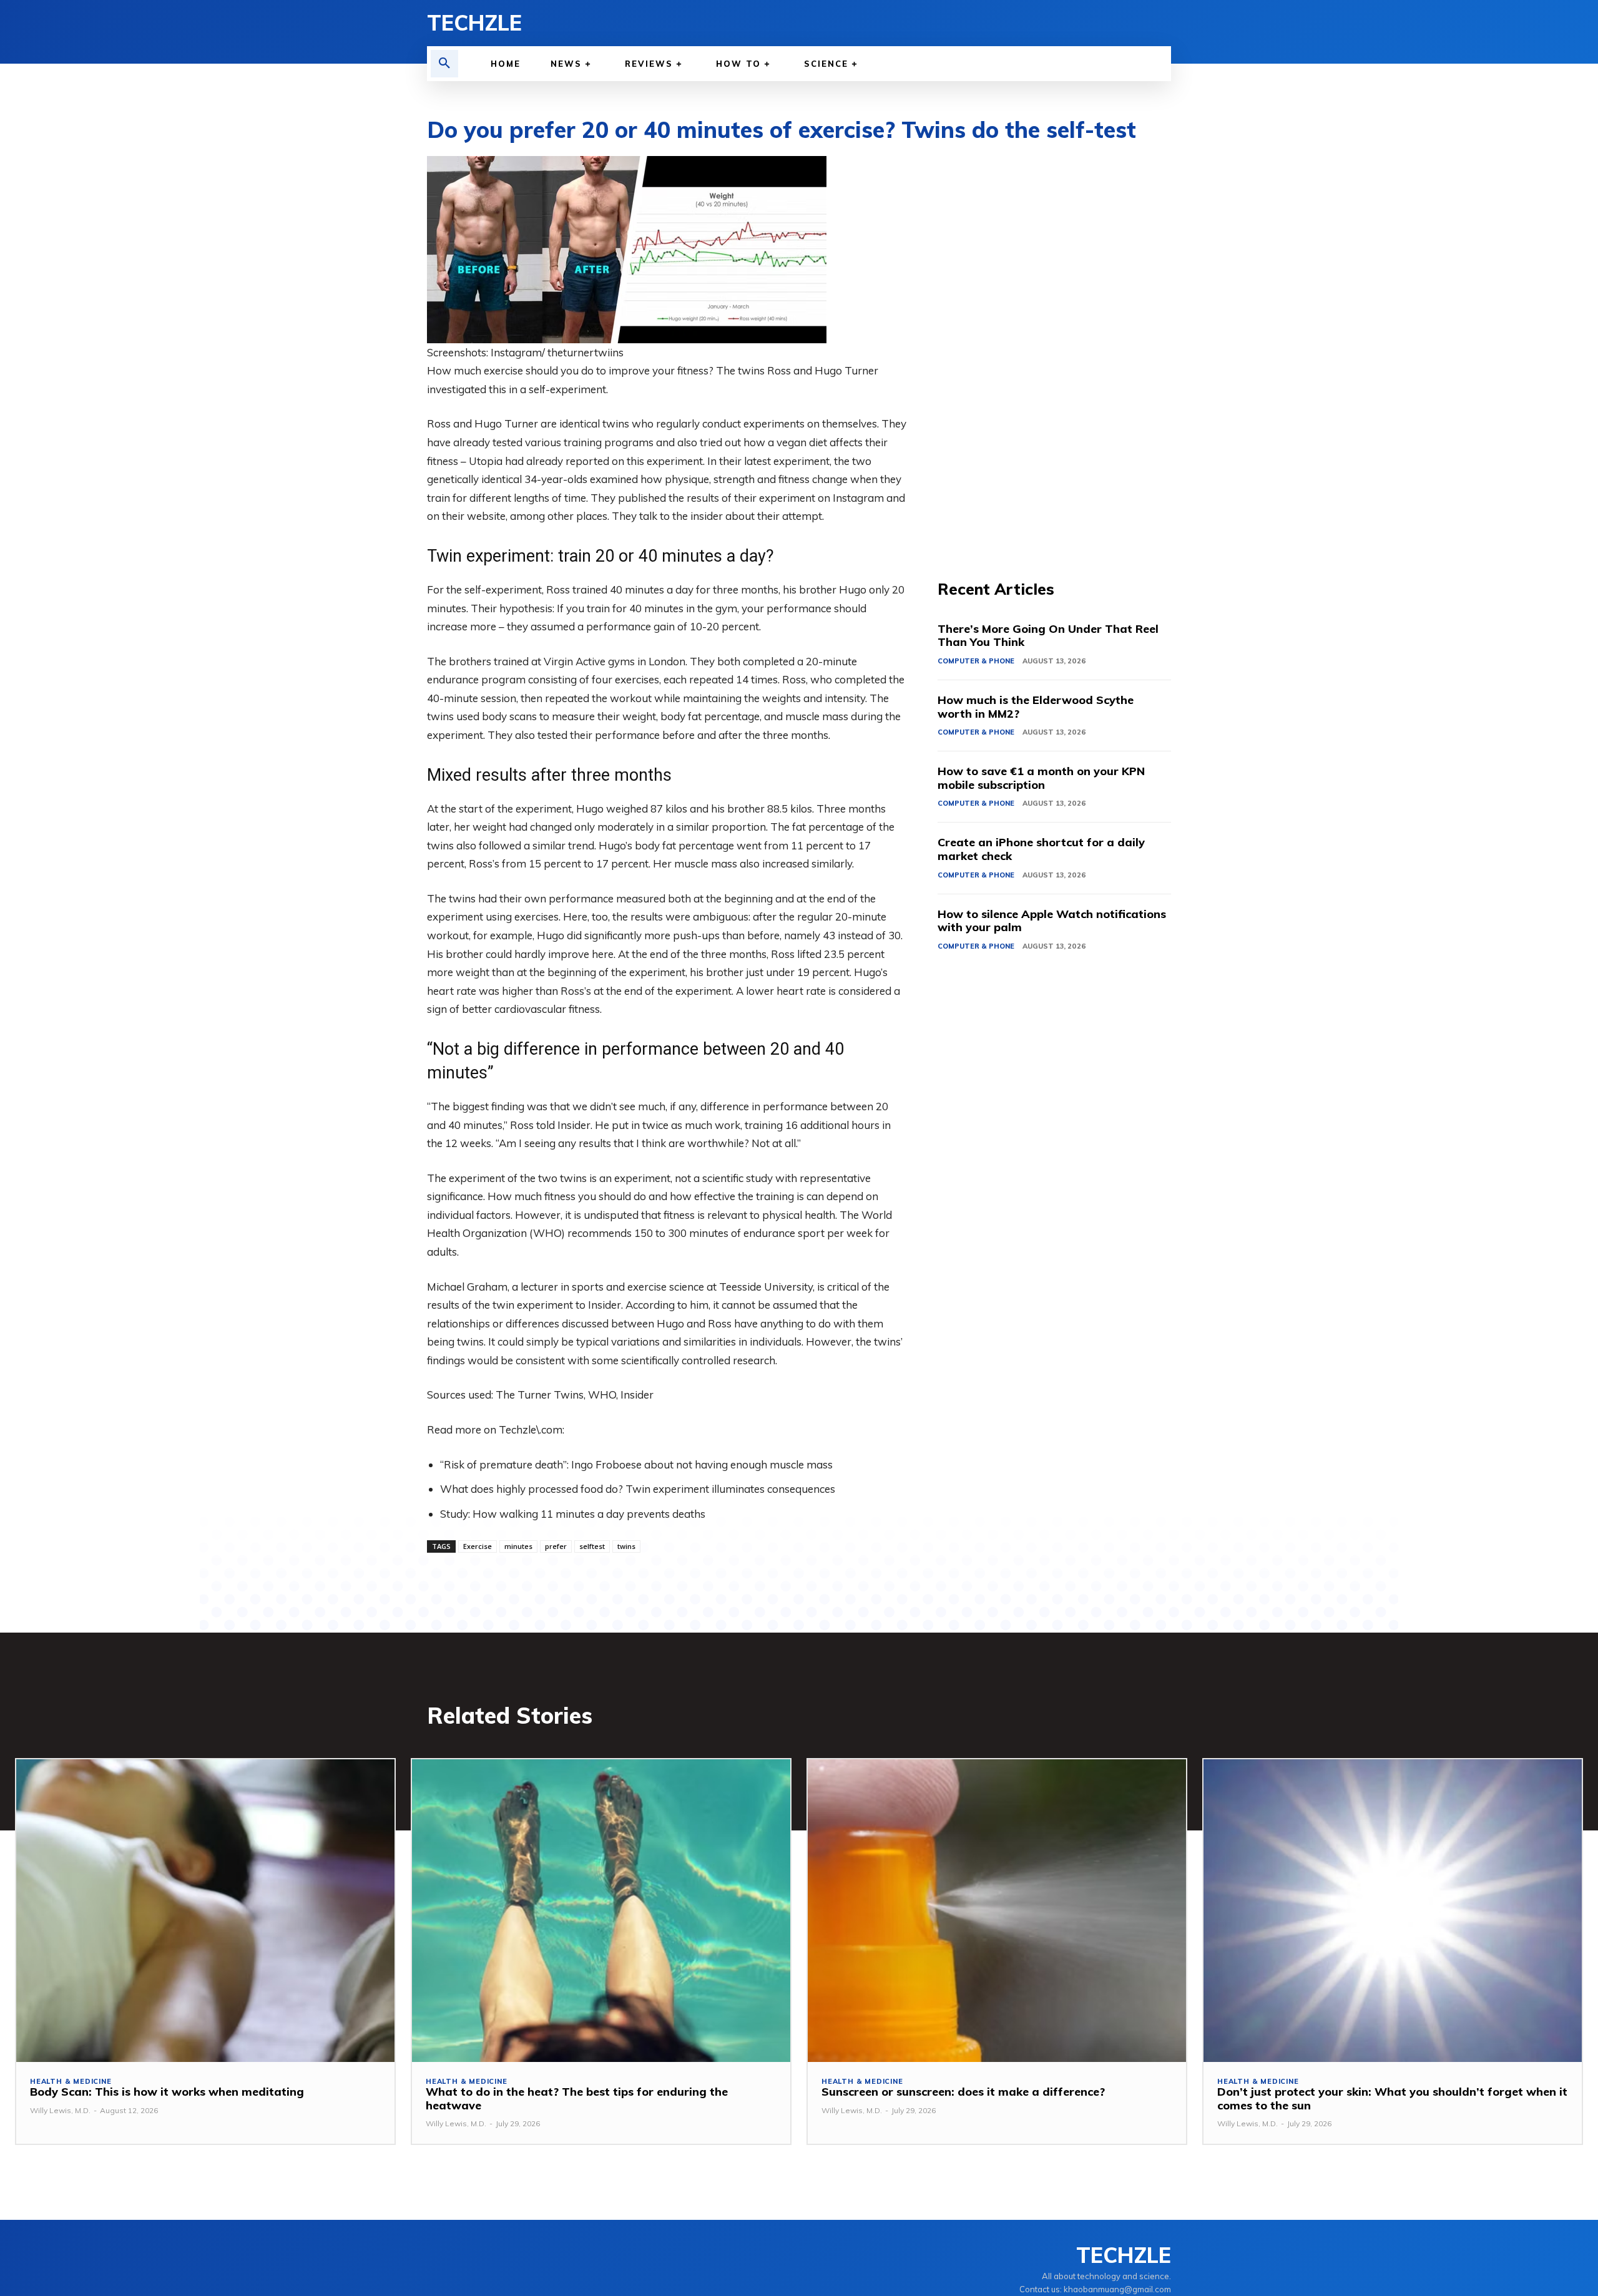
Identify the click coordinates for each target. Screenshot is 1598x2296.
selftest (592, 1546)
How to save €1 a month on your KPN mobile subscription (1041, 778)
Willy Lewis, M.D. (60, 2110)
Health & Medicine (71, 2082)
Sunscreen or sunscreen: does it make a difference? (963, 2092)
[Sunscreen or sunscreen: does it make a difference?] (997, 1911)
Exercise (478, 1546)
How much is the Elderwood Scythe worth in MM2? (1036, 707)
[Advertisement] (1054, 343)
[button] (444, 64)
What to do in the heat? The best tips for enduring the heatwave (577, 2098)
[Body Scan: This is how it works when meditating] (205, 1911)
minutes (518, 1546)
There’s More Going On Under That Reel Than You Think (1048, 636)
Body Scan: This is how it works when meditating (167, 2092)
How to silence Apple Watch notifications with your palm (1052, 921)
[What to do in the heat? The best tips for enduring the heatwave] (601, 1911)
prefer (556, 1546)
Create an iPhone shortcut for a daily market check (1041, 849)
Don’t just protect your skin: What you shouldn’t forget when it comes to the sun (1392, 2098)
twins (626, 1546)
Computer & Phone (976, 661)
